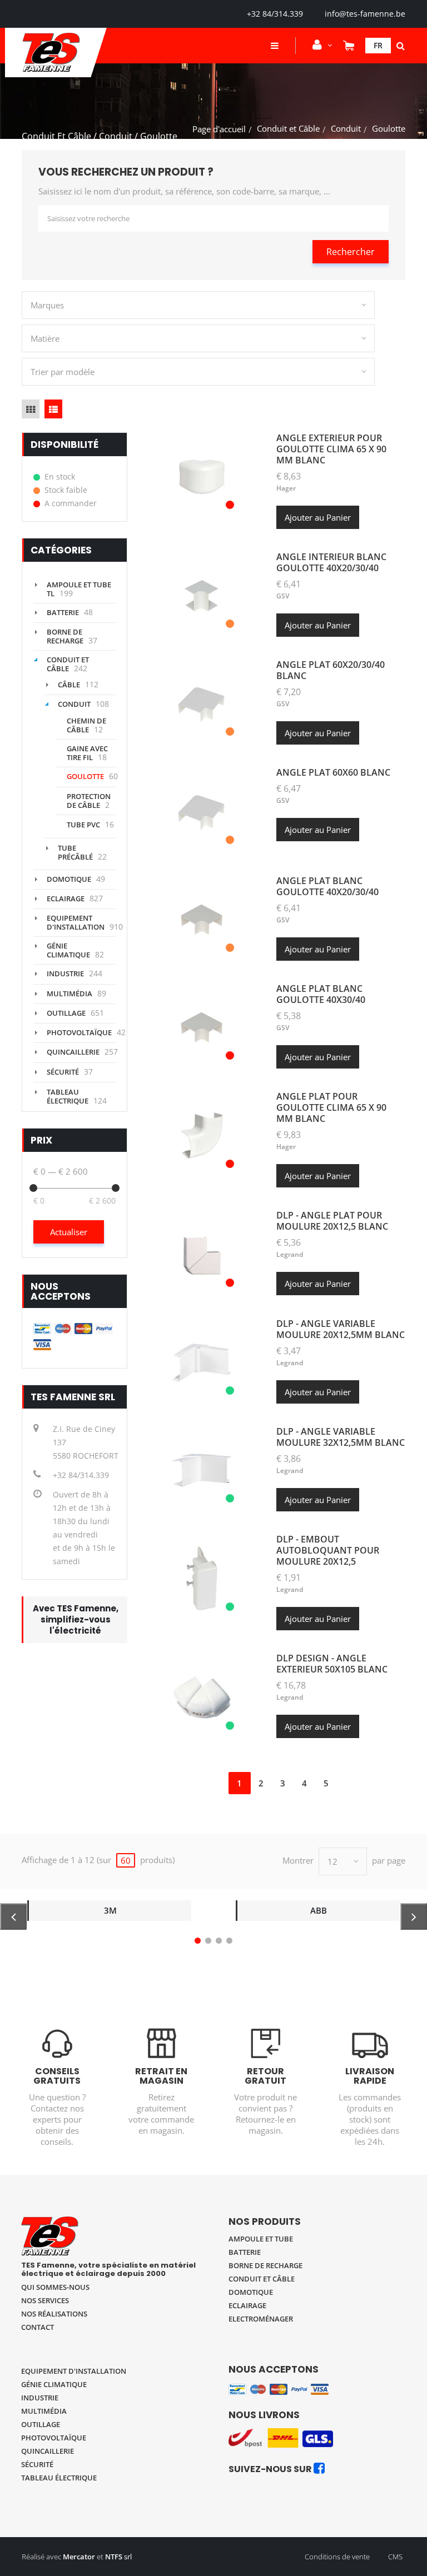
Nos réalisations (54, 2314)
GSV (283, 596)
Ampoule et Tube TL (79, 589)
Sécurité (63, 1072)
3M (110, 1910)
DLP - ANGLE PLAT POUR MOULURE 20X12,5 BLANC (332, 1221)
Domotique (69, 879)
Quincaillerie (73, 1052)
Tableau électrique (68, 1096)
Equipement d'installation (76, 922)
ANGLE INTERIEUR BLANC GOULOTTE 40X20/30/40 (331, 562)
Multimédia (69, 994)
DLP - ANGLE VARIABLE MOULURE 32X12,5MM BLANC (341, 1437)
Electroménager (261, 2319)
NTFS (114, 2557)
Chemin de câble (86, 725)
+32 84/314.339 (275, 14)
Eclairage (66, 898)
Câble (69, 685)
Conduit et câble (262, 2279)
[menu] (275, 46)
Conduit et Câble (288, 128)
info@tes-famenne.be (365, 14)
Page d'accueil (219, 129)
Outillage (66, 1013)
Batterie (63, 612)
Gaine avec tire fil (87, 753)
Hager (286, 488)
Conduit (346, 128)
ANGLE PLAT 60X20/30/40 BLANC (331, 670)
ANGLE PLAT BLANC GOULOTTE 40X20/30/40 (327, 886)
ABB (319, 1910)
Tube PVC (83, 825)
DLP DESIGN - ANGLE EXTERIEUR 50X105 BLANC (332, 1664)
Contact (38, 2327)
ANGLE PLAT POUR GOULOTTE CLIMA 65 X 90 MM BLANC (331, 1107)
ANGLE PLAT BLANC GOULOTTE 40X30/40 (321, 994)
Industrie (65, 974)
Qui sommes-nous (55, 2287)
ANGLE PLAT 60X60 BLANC (333, 772)
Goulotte (85, 776)
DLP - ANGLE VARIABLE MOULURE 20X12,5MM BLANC (341, 1329)
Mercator (79, 2557)
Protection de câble (89, 801)
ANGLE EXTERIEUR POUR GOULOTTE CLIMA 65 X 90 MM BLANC (331, 449)
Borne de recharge (65, 636)
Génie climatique (68, 950)
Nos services (45, 2300)
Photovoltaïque (79, 1032)
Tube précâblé (75, 852)
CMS (395, 2557)
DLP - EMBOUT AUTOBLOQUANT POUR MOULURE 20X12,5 (328, 1550)
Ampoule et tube (261, 2239)
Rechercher (351, 252)
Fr (378, 45)
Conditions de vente (337, 2557)
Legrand (290, 1254)
